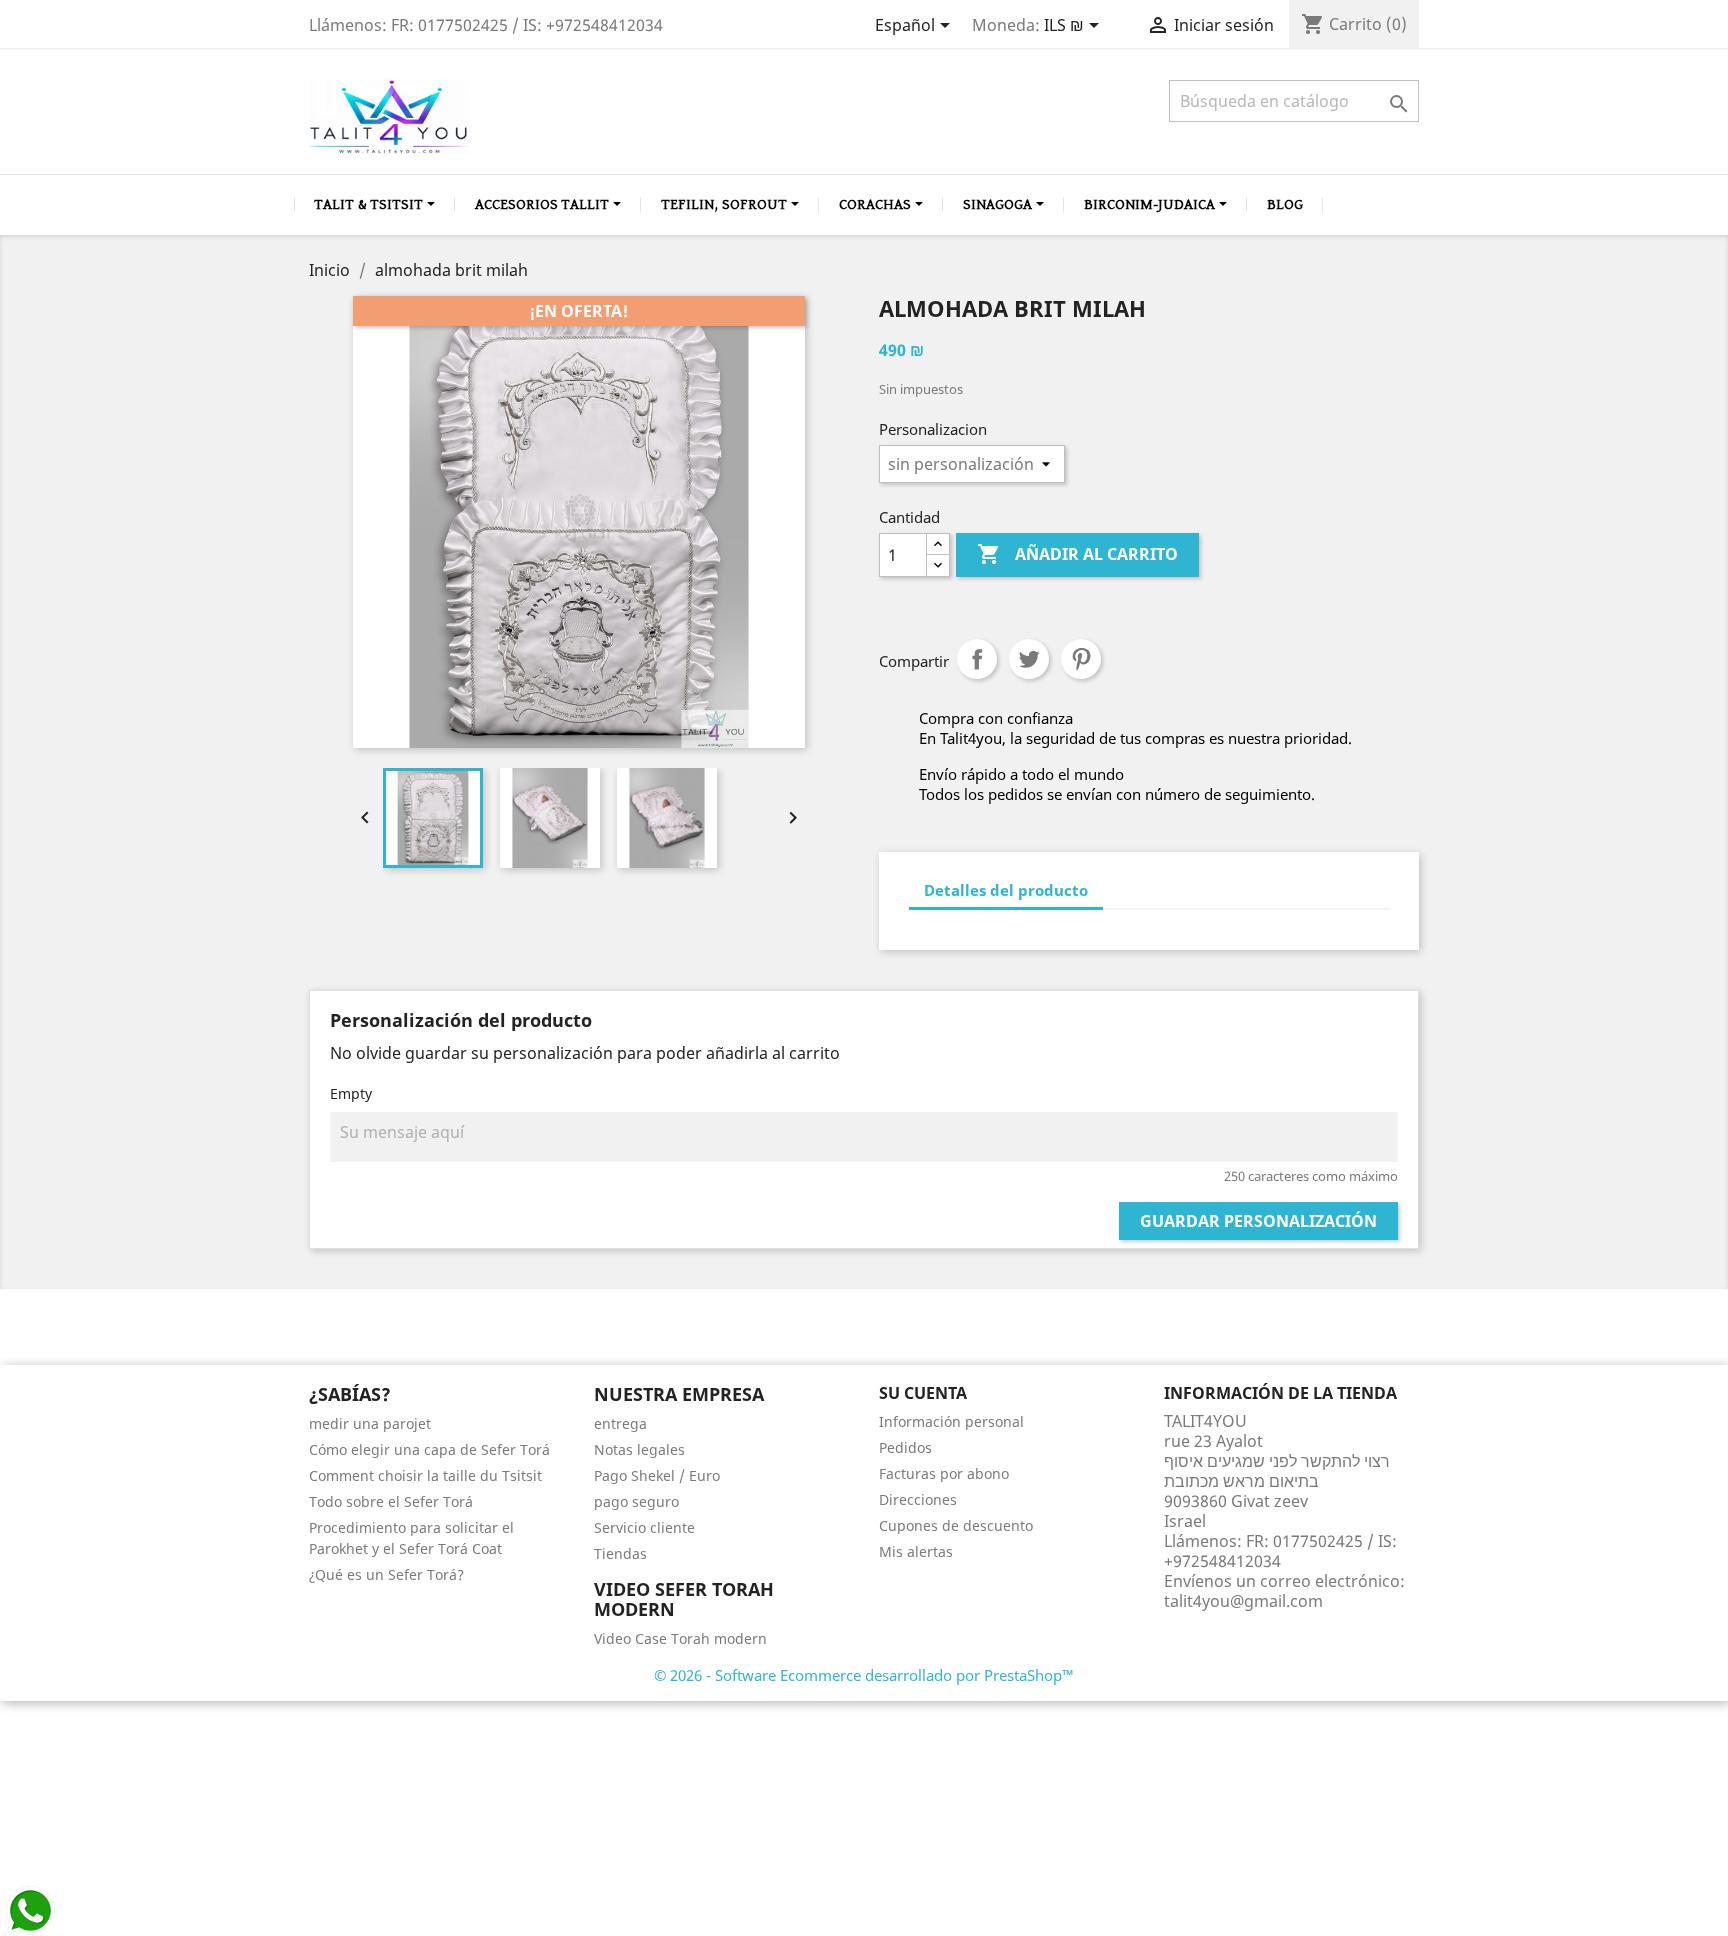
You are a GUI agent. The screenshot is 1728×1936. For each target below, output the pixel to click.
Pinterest (1081, 659)
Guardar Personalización (1258, 1221)
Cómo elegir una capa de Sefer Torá (429, 1449)
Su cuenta (923, 1393)
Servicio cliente (644, 1527)
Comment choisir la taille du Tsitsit (425, 1475)
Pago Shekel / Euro (657, 1475)
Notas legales (639, 1449)
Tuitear (1029, 659)
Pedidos (905, 1447)
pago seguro (636, 1501)
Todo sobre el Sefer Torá (391, 1501)
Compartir (977, 659)
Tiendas (620, 1553)
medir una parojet (370, 1423)
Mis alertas (916, 1551)
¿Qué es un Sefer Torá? (386, 1574)
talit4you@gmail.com (1243, 1601)
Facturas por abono (944, 1473)
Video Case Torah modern (680, 1638)
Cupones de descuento (956, 1525)
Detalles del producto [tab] (1006, 890)
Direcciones (918, 1499)
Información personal (951, 1421)
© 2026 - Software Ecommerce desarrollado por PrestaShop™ (864, 1675)
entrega (620, 1423)
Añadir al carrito (1077, 554)
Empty (351, 1093)
